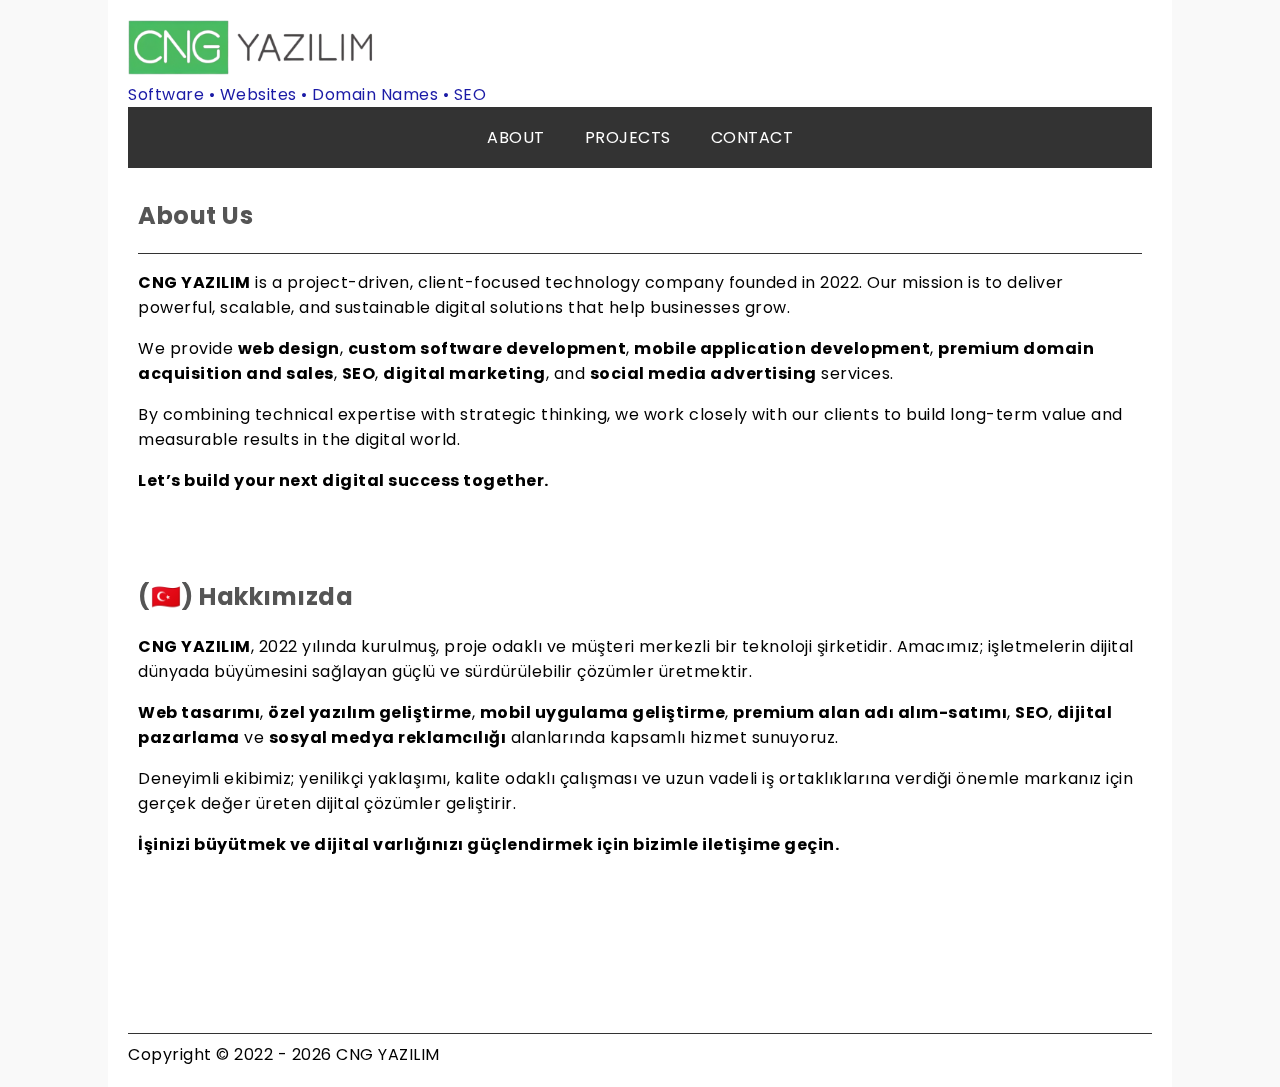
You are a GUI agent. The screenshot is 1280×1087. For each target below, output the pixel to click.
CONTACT (752, 137)
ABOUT (516, 137)
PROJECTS (628, 137)
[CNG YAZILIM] (253, 69)
